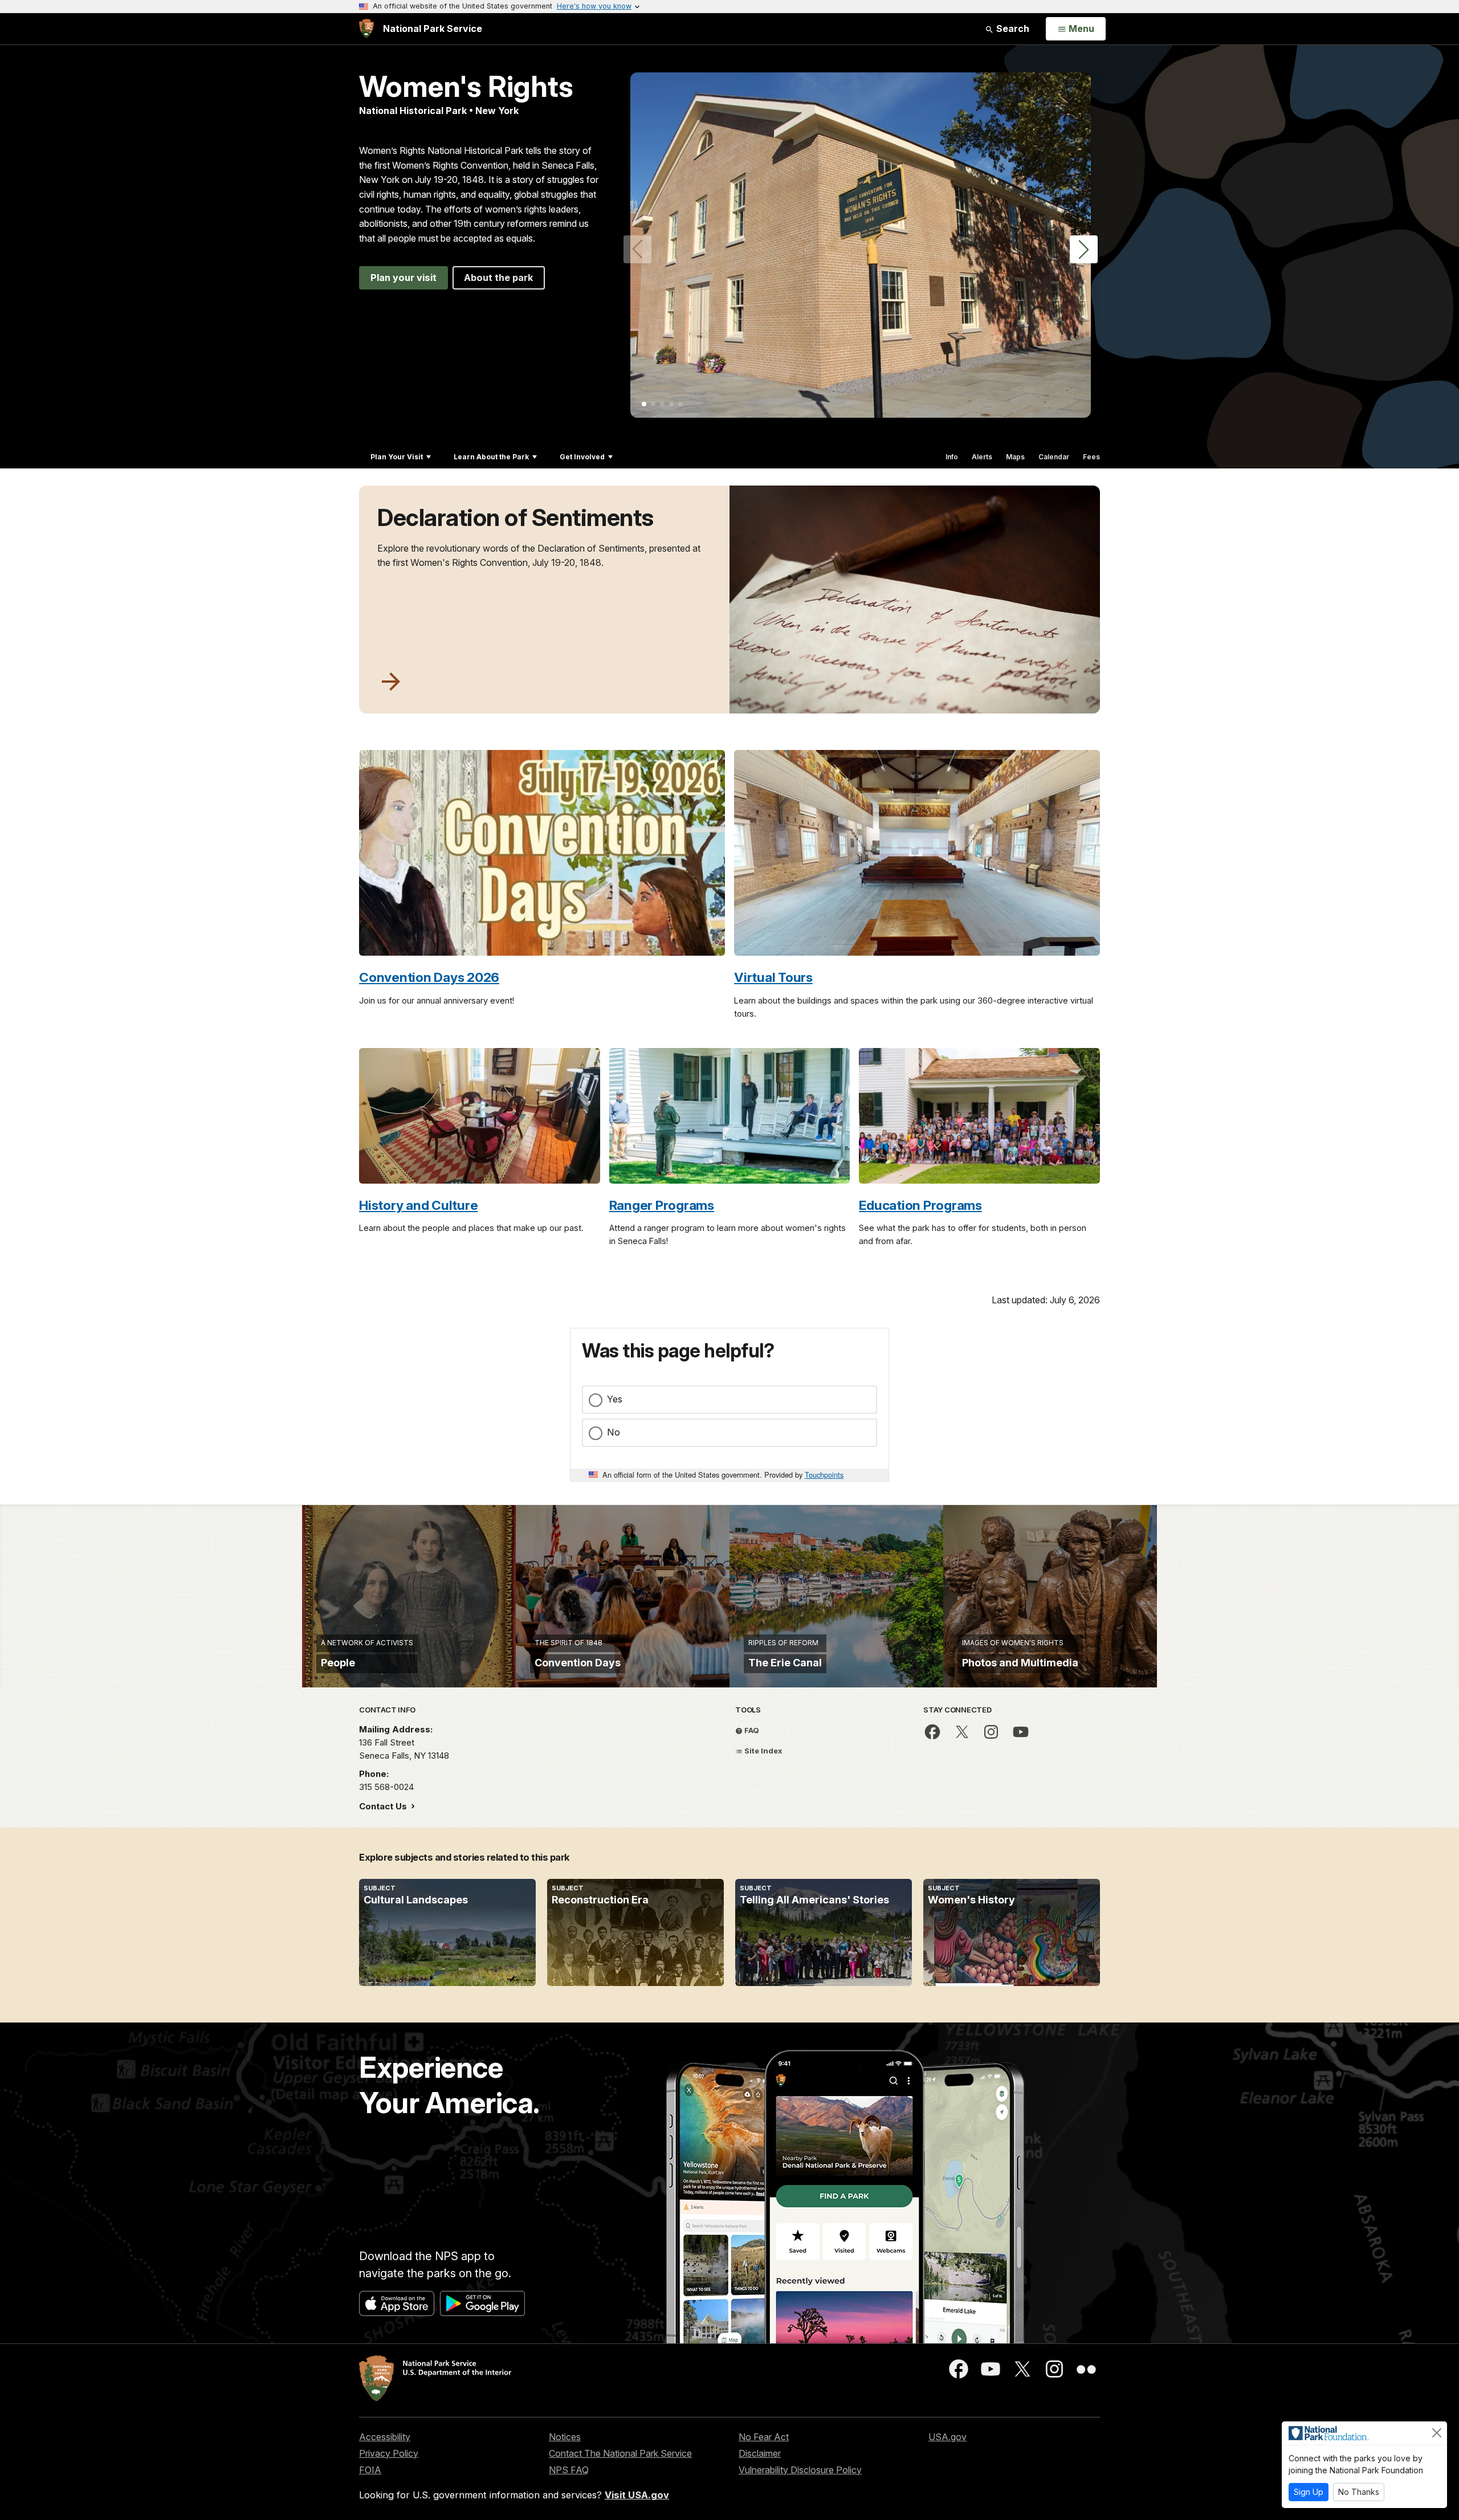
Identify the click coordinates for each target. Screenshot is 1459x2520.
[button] (1084, 249)
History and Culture (418, 1205)
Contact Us (384, 1806)
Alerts (982, 457)
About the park (499, 278)
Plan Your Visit (397, 457)
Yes (615, 1399)
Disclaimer (760, 2453)
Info (952, 457)
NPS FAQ (569, 2470)
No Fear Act (764, 2437)
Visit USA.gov (637, 2495)
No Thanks (1359, 2492)
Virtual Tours (773, 977)
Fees (1091, 457)
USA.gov (947, 2437)
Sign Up (1309, 2492)
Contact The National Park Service (620, 2453)
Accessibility (385, 2437)
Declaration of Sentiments (515, 517)
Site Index (763, 1751)
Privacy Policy (389, 2453)
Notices (565, 2437)
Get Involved (582, 457)
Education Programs (920, 1205)
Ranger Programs (662, 1205)
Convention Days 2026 (429, 977)
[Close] (1437, 2433)
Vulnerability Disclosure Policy (800, 2470)
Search (1012, 28)
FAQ (751, 1730)
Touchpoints (824, 1475)
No (614, 1432)
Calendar (1054, 457)
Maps (1015, 457)
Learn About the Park (491, 457)
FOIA (370, 2470)
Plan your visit (404, 278)
